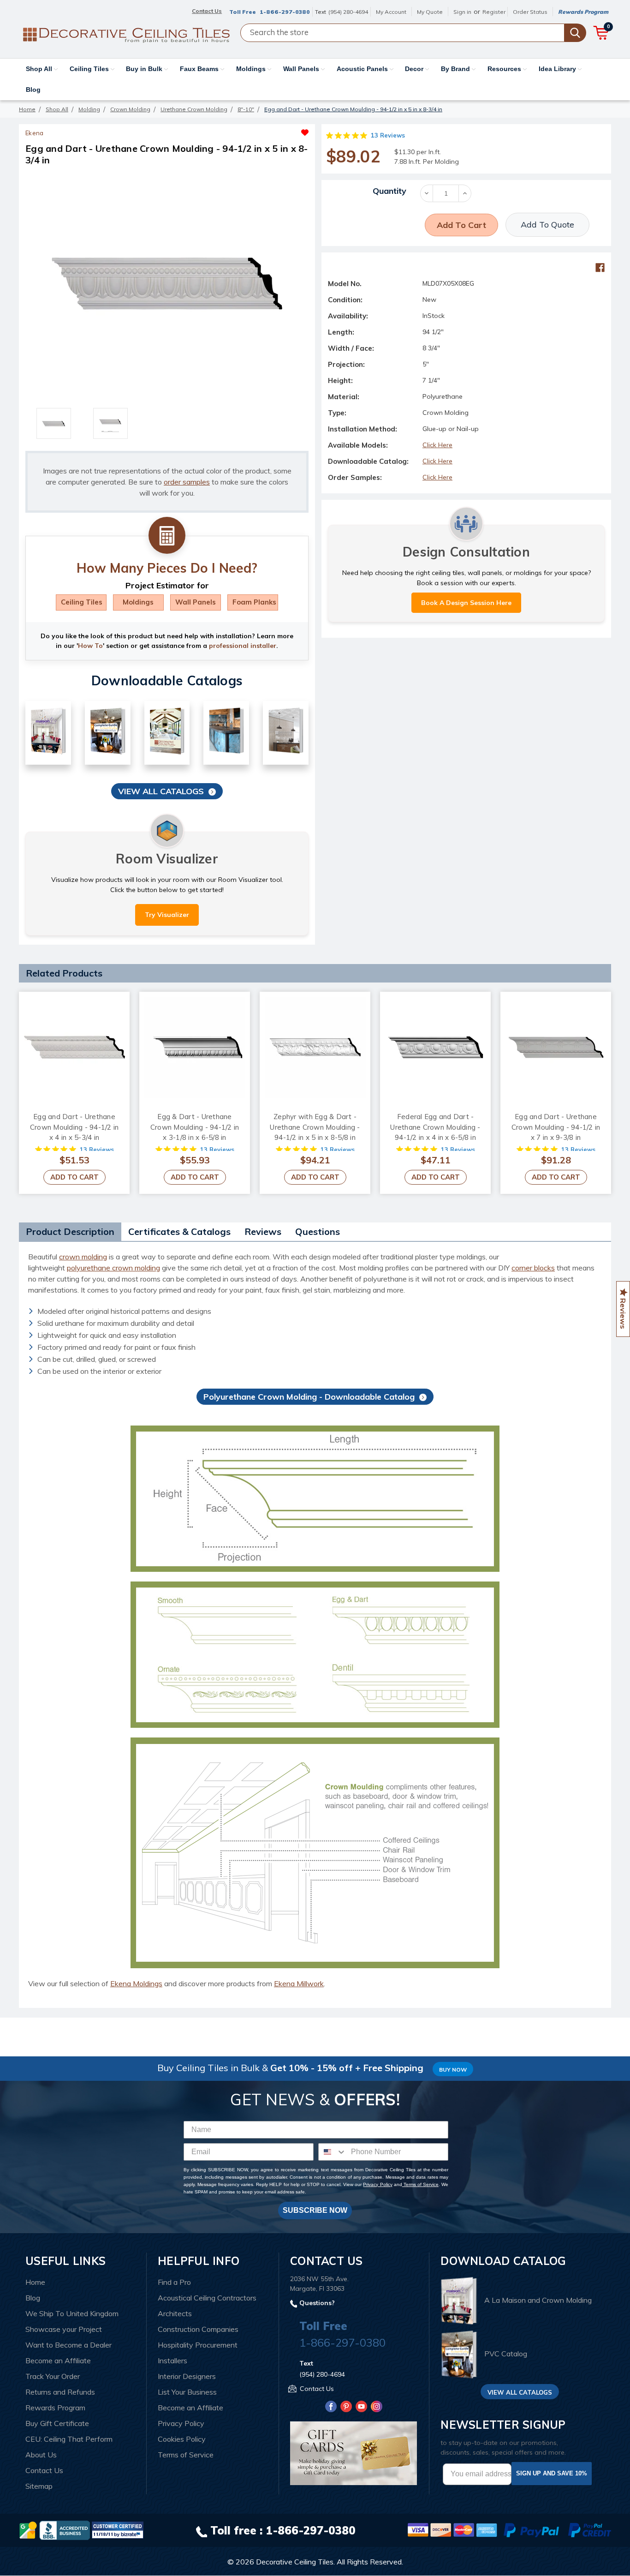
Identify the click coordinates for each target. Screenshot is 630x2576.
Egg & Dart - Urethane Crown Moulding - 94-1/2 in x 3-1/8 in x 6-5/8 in (195, 1127)
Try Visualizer (167, 915)
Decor (415, 69)
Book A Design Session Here (466, 603)
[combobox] (333, 2152)
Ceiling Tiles (90, 69)
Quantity (389, 191)
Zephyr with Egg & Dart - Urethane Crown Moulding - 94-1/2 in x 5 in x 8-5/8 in (315, 1127)
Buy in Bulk (145, 69)
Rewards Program (583, 12)
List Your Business (187, 2392)
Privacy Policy (377, 2184)
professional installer (243, 646)
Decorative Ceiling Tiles (295, 2562)
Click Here (437, 445)
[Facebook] (600, 268)
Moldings (252, 69)
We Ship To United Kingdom (72, 2313)
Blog (33, 90)
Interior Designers (187, 2376)
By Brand (456, 69)
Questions (318, 1231)
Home (35, 2282)
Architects (175, 2313)
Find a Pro (174, 2282)
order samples (187, 482)
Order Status (530, 12)
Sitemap (39, 2486)
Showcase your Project (64, 2329)
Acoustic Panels (363, 69)
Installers (172, 2360)
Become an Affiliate (58, 2360)
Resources (505, 69)
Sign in (462, 12)
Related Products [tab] (64, 973)
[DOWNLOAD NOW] (65, 2529)
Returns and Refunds (60, 2392)
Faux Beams (200, 69)
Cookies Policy (182, 2439)
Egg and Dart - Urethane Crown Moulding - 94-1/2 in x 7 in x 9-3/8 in (556, 1127)
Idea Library (558, 69)
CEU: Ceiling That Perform (69, 2439)
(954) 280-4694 (348, 12)
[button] (238, 130)
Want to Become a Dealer (68, 2345)
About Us (41, 2455)
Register (494, 12)
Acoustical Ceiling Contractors (207, 2298)
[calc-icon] (167, 536)
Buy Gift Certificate (57, 2423)
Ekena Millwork (299, 1983)
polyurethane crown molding (113, 1268)
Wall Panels (302, 69)
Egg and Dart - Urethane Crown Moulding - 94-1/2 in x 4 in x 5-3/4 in (74, 1127)
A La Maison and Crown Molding (538, 2300)
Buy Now (453, 2070)
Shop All (40, 69)
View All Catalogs (161, 791)
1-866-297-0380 (285, 12)
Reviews (263, 1231)
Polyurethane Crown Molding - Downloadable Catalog (309, 1397)
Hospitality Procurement (198, 2345)
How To (90, 646)
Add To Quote (547, 225)
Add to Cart (74, 1177)
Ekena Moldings (136, 1983)
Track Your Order (53, 2376)
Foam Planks (254, 602)
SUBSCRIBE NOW (315, 2210)
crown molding (83, 1257)
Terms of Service (420, 2184)
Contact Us (44, 2470)
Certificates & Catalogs (179, 1231)
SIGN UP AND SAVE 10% (552, 2473)
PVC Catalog (506, 2354)
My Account (391, 12)
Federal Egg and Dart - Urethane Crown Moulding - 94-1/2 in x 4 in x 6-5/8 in (435, 1127)
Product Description (70, 1231)
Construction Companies (198, 2329)
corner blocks (533, 1268)
